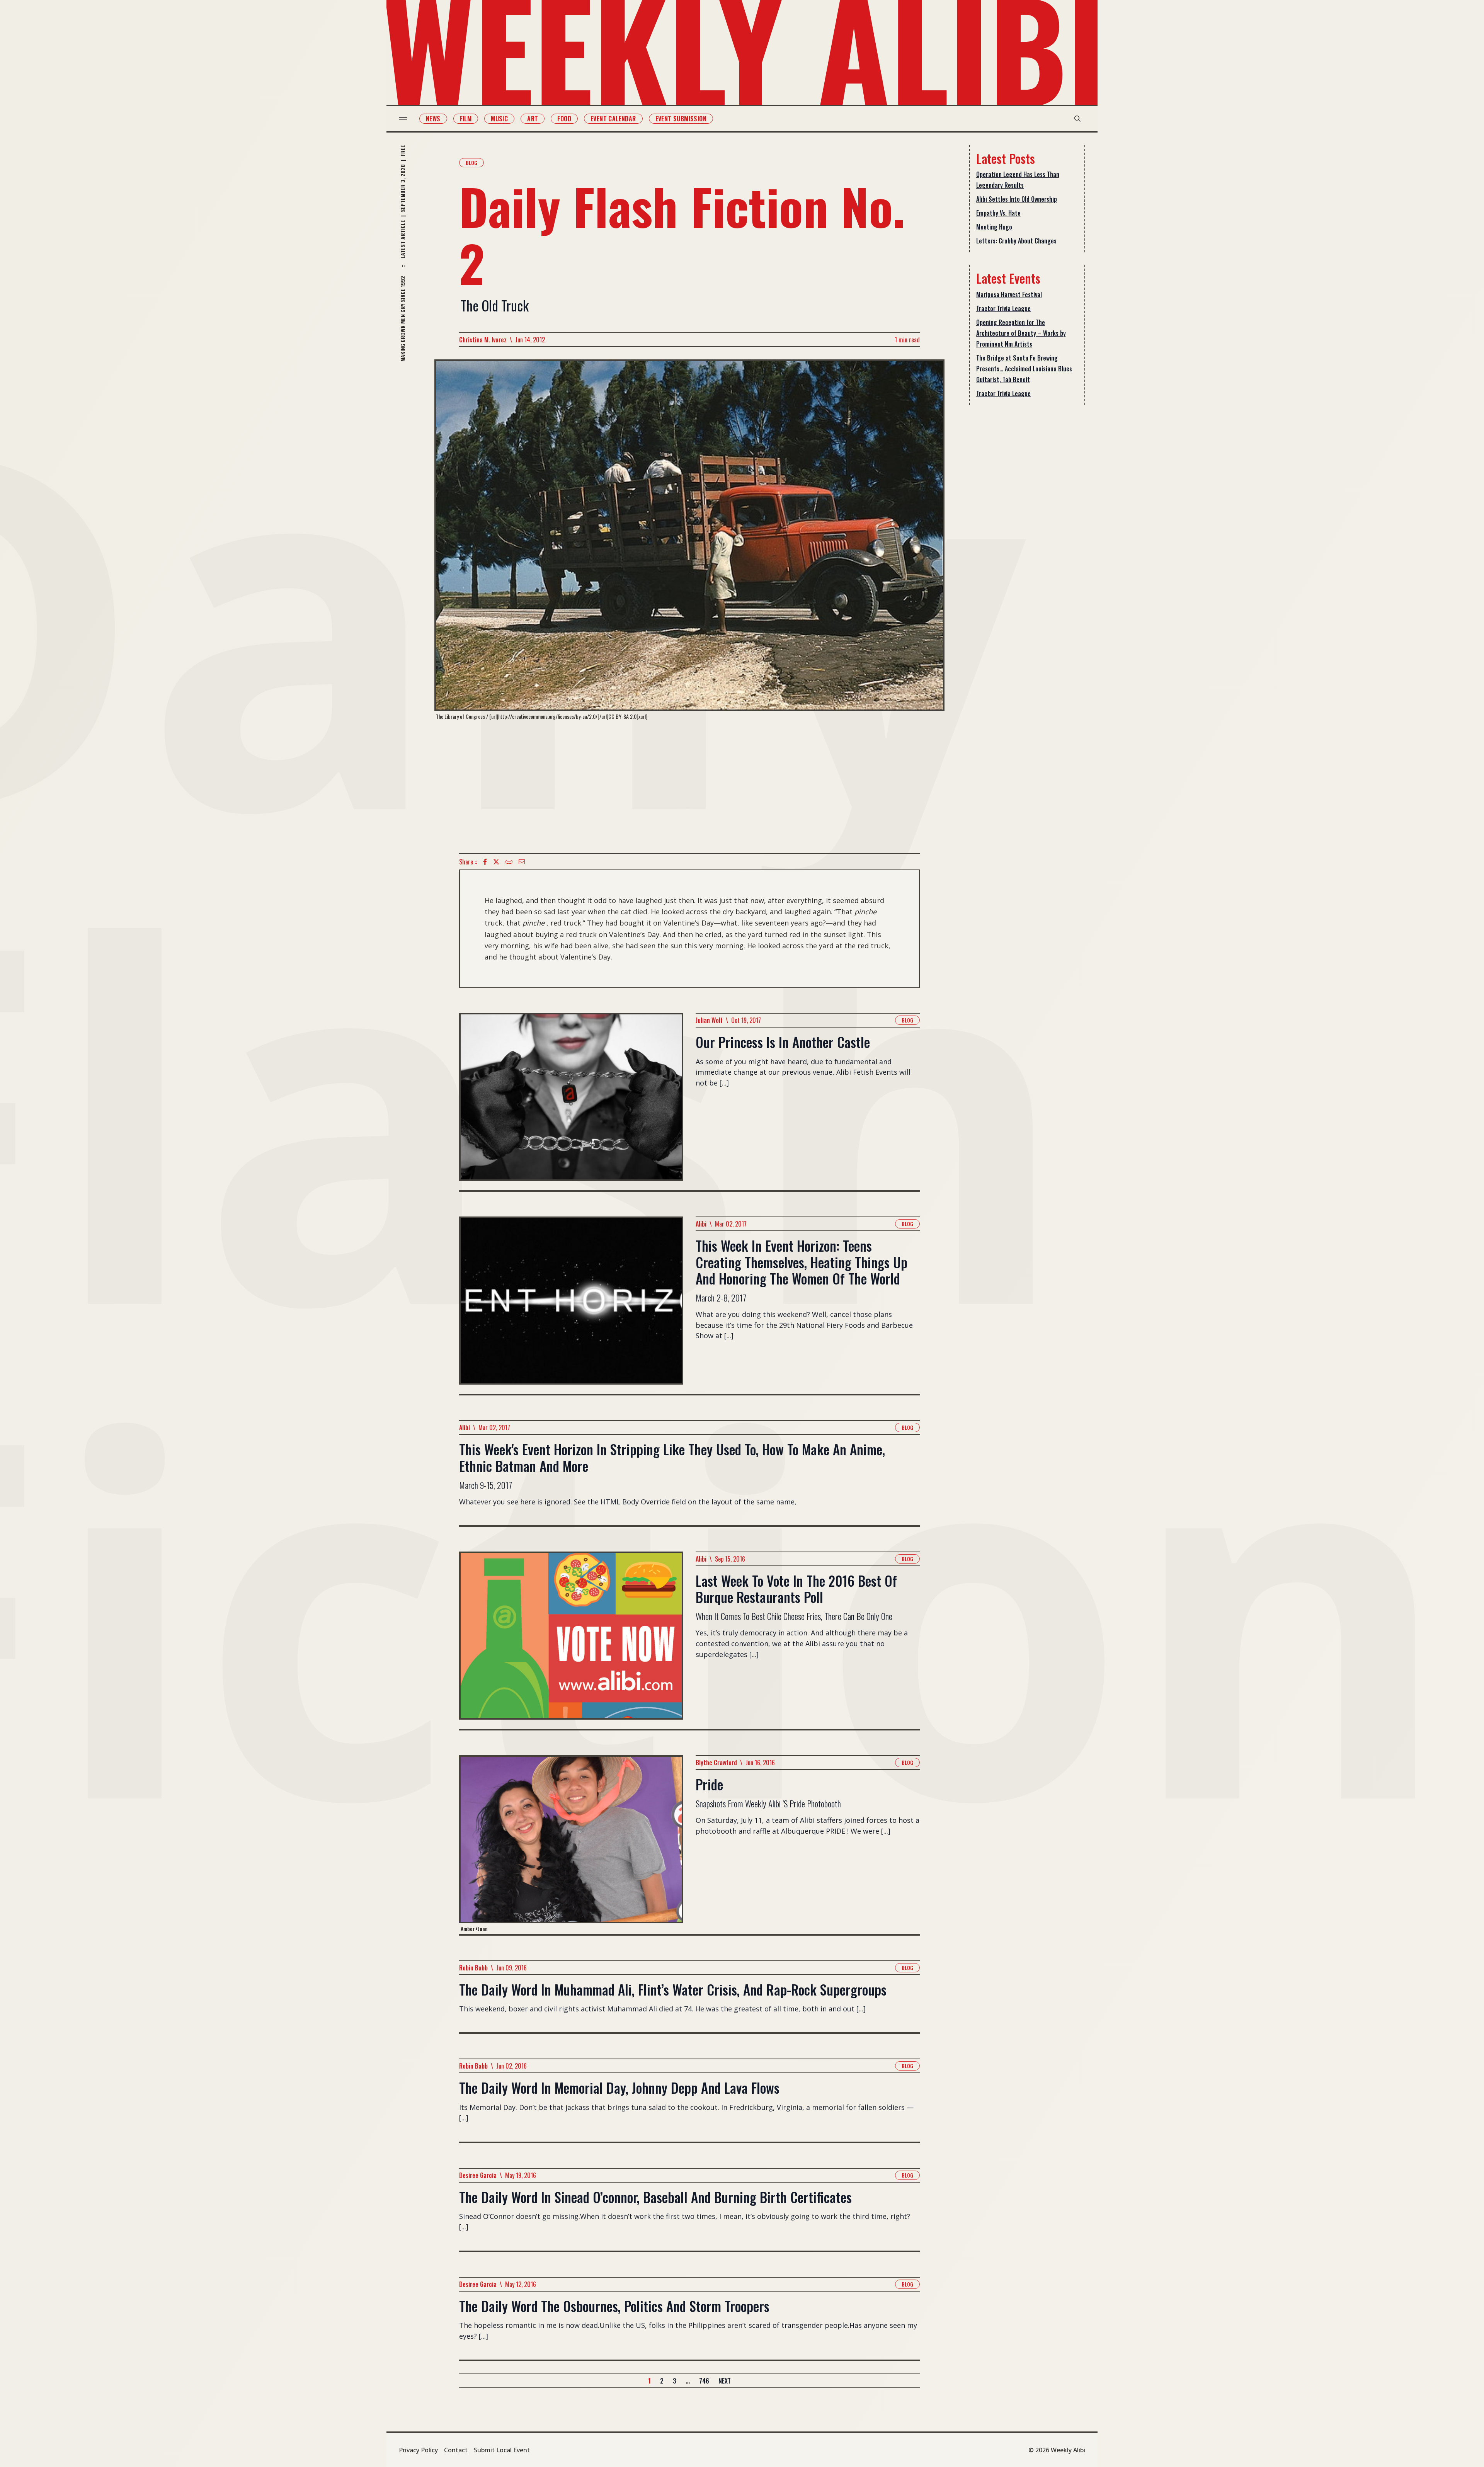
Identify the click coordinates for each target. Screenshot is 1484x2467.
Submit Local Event (502, 2450)
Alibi (701, 1224)
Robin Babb (473, 1968)
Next (725, 2381)
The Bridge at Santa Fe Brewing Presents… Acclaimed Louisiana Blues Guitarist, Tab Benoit (1024, 369)
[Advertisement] (689, 787)
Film (466, 119)
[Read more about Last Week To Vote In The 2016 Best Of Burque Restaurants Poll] (571, 1640)
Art (533, 119)
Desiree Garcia (478, 2175)
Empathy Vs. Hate (998, 213)
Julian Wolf (709, 1020)
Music (499, 119)
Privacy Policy (418, 2450)
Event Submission (681, 119)
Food (564, 119)
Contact (456, 2450)
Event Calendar (613, 119)
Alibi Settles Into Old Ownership (1017, 199)
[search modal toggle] (1077, 119)
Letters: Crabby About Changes (1016, 241)
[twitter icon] (496, 862)
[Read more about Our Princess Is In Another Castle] (571, 1102)
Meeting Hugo (994, 227)
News (433, 119)
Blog (471, 162)
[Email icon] (522, 862)
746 (704, 2381)
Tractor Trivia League (1003, 308)
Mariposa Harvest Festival (1009, 294)
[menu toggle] (403, 119)
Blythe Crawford (716, 1763)
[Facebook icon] (485, 862)
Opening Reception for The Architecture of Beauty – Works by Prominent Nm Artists (1021, 333)
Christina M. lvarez (483, 340)
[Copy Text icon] (509, 862)
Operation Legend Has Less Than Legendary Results (1018, 180)
